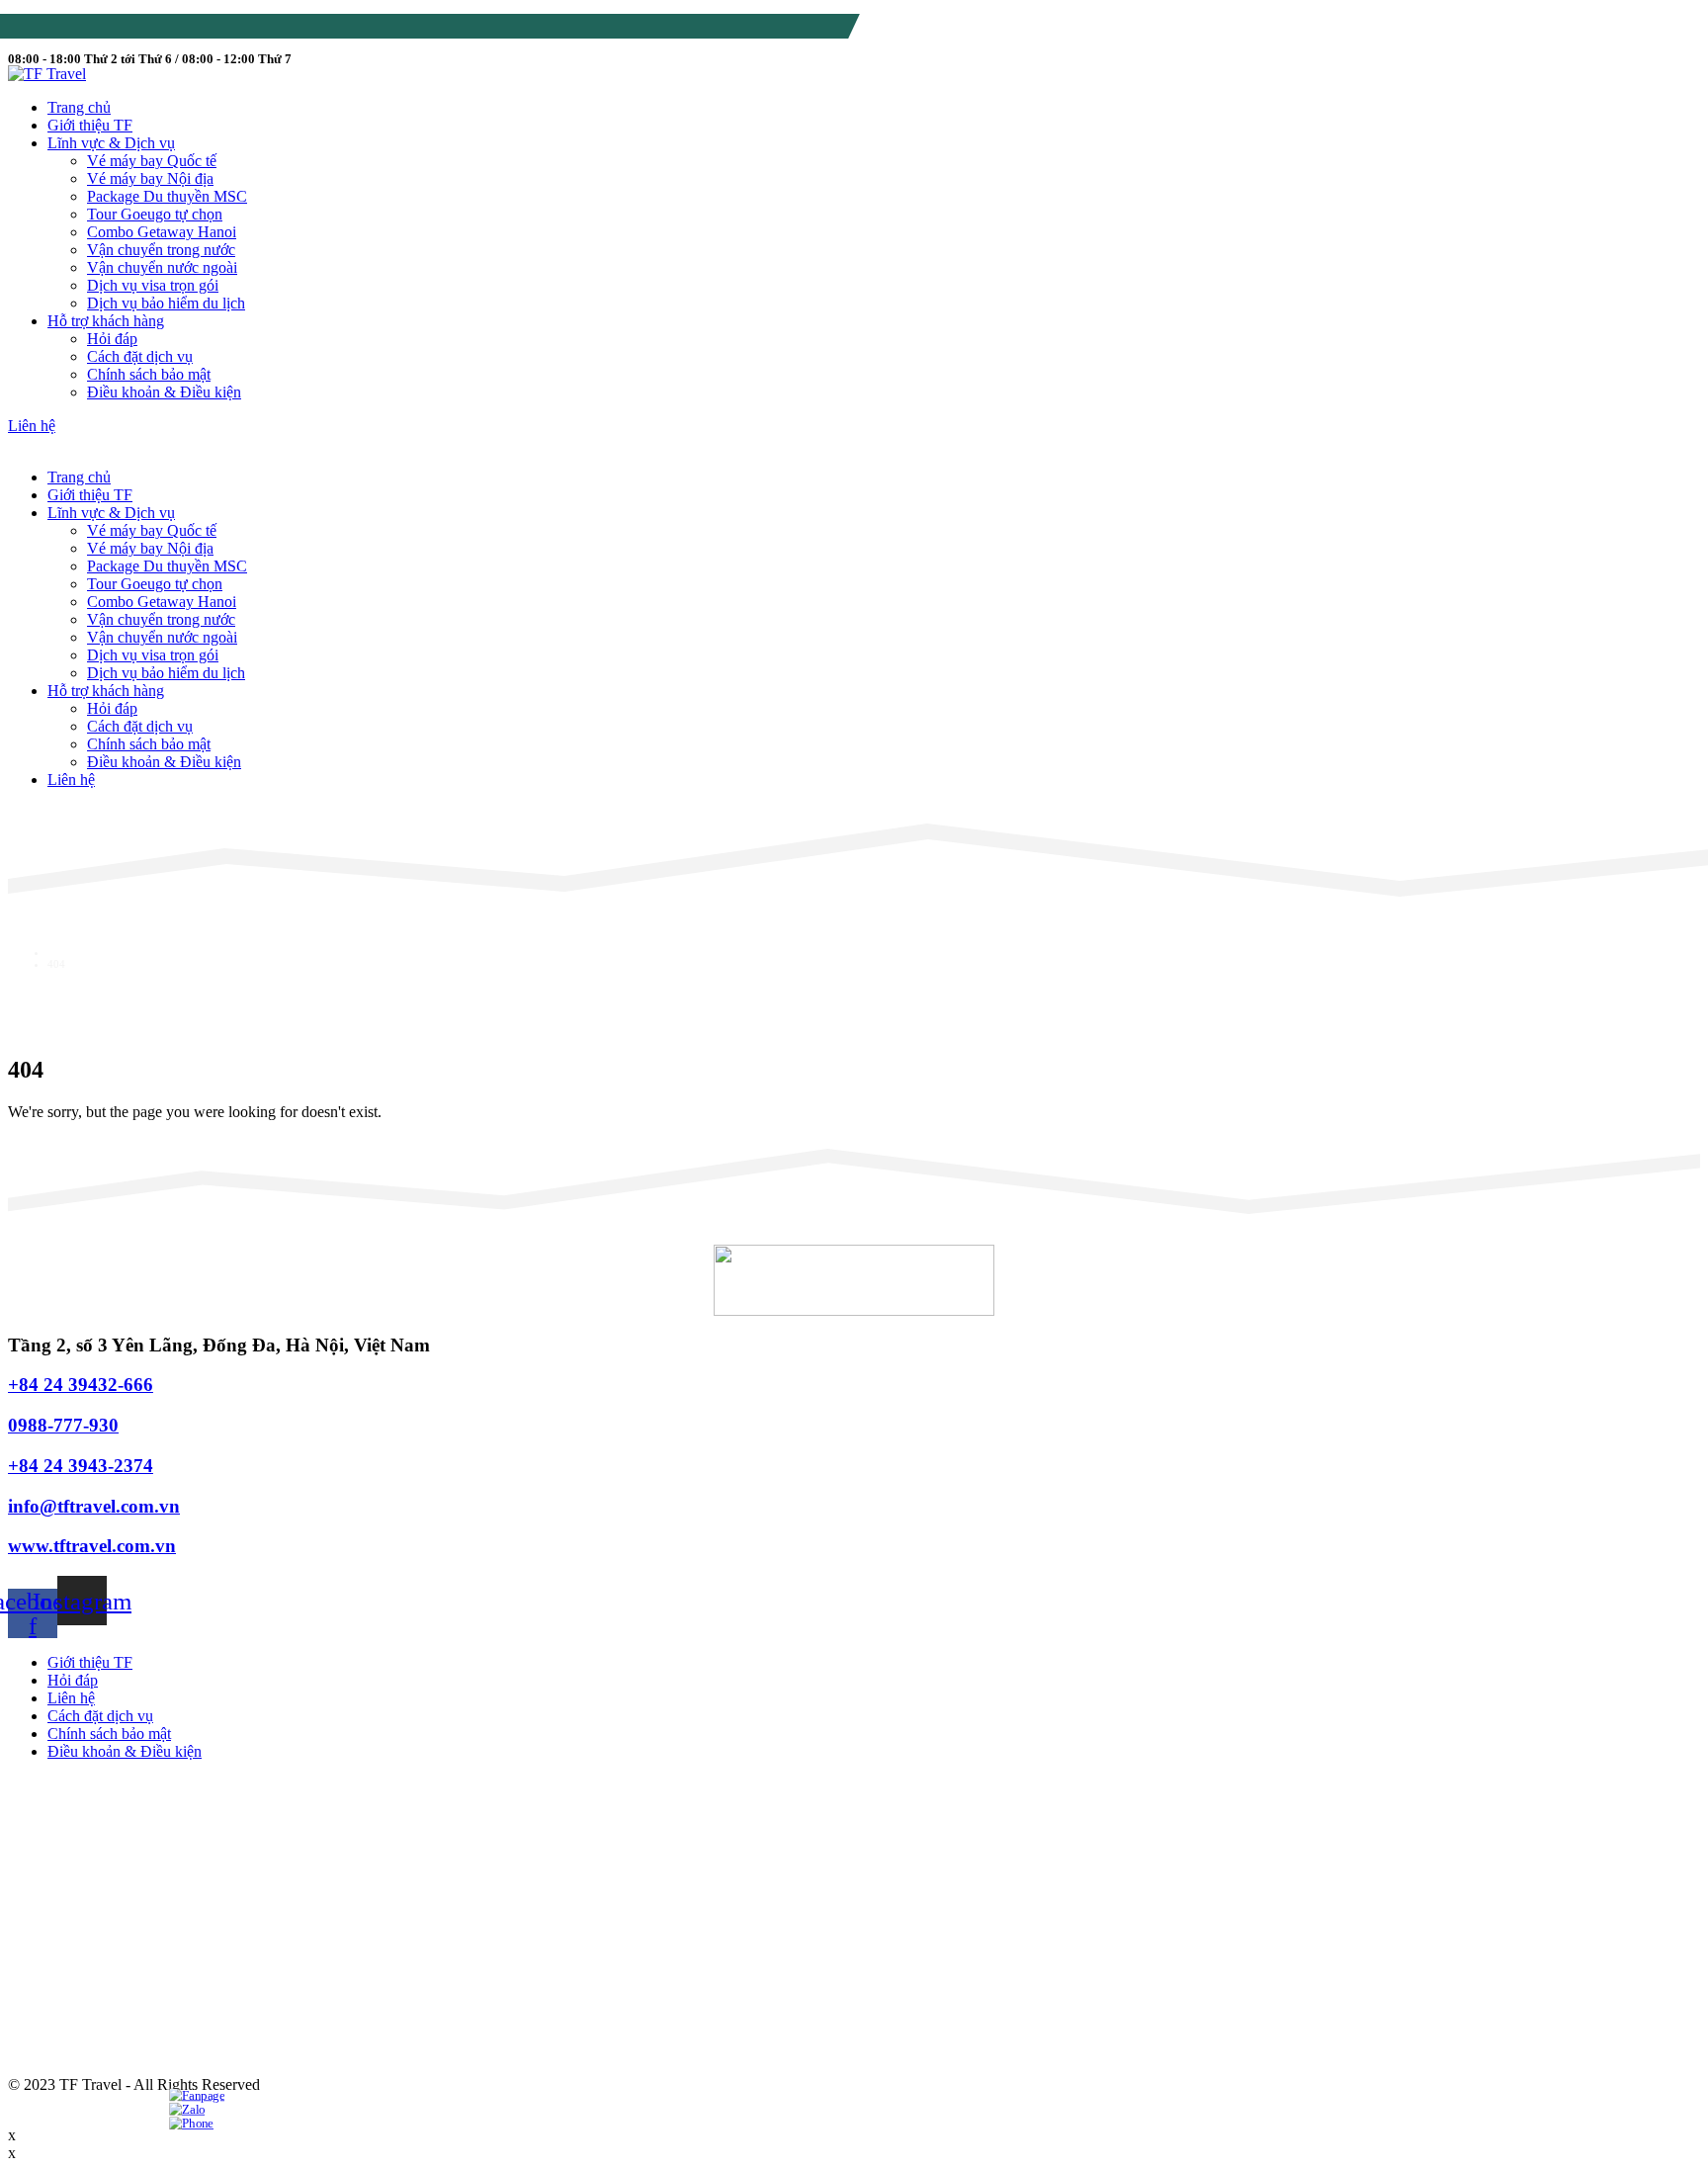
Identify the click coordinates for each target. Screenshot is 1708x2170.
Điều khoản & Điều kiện (164, 392)
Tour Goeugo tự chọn (155, 214)
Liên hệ (71, 780)
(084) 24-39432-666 (112, 29)
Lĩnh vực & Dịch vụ (111, 143)
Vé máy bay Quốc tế (152, 161)
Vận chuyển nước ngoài (162, 267)
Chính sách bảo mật (149, 374)
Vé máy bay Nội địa (150, 178)
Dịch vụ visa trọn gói (153, 285)
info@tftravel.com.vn (264, 29)
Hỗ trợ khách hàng (106, 321)
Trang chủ (79, 107)
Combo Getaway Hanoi (162, 232)
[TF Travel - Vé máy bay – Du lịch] (47, 74)
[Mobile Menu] (27, 443)
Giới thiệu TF (90, 125)
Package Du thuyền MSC (167, 196)
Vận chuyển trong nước (161, 250)
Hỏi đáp (112, 339)
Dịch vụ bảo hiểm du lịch (166, 303)
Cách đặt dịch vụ (140, 356)
